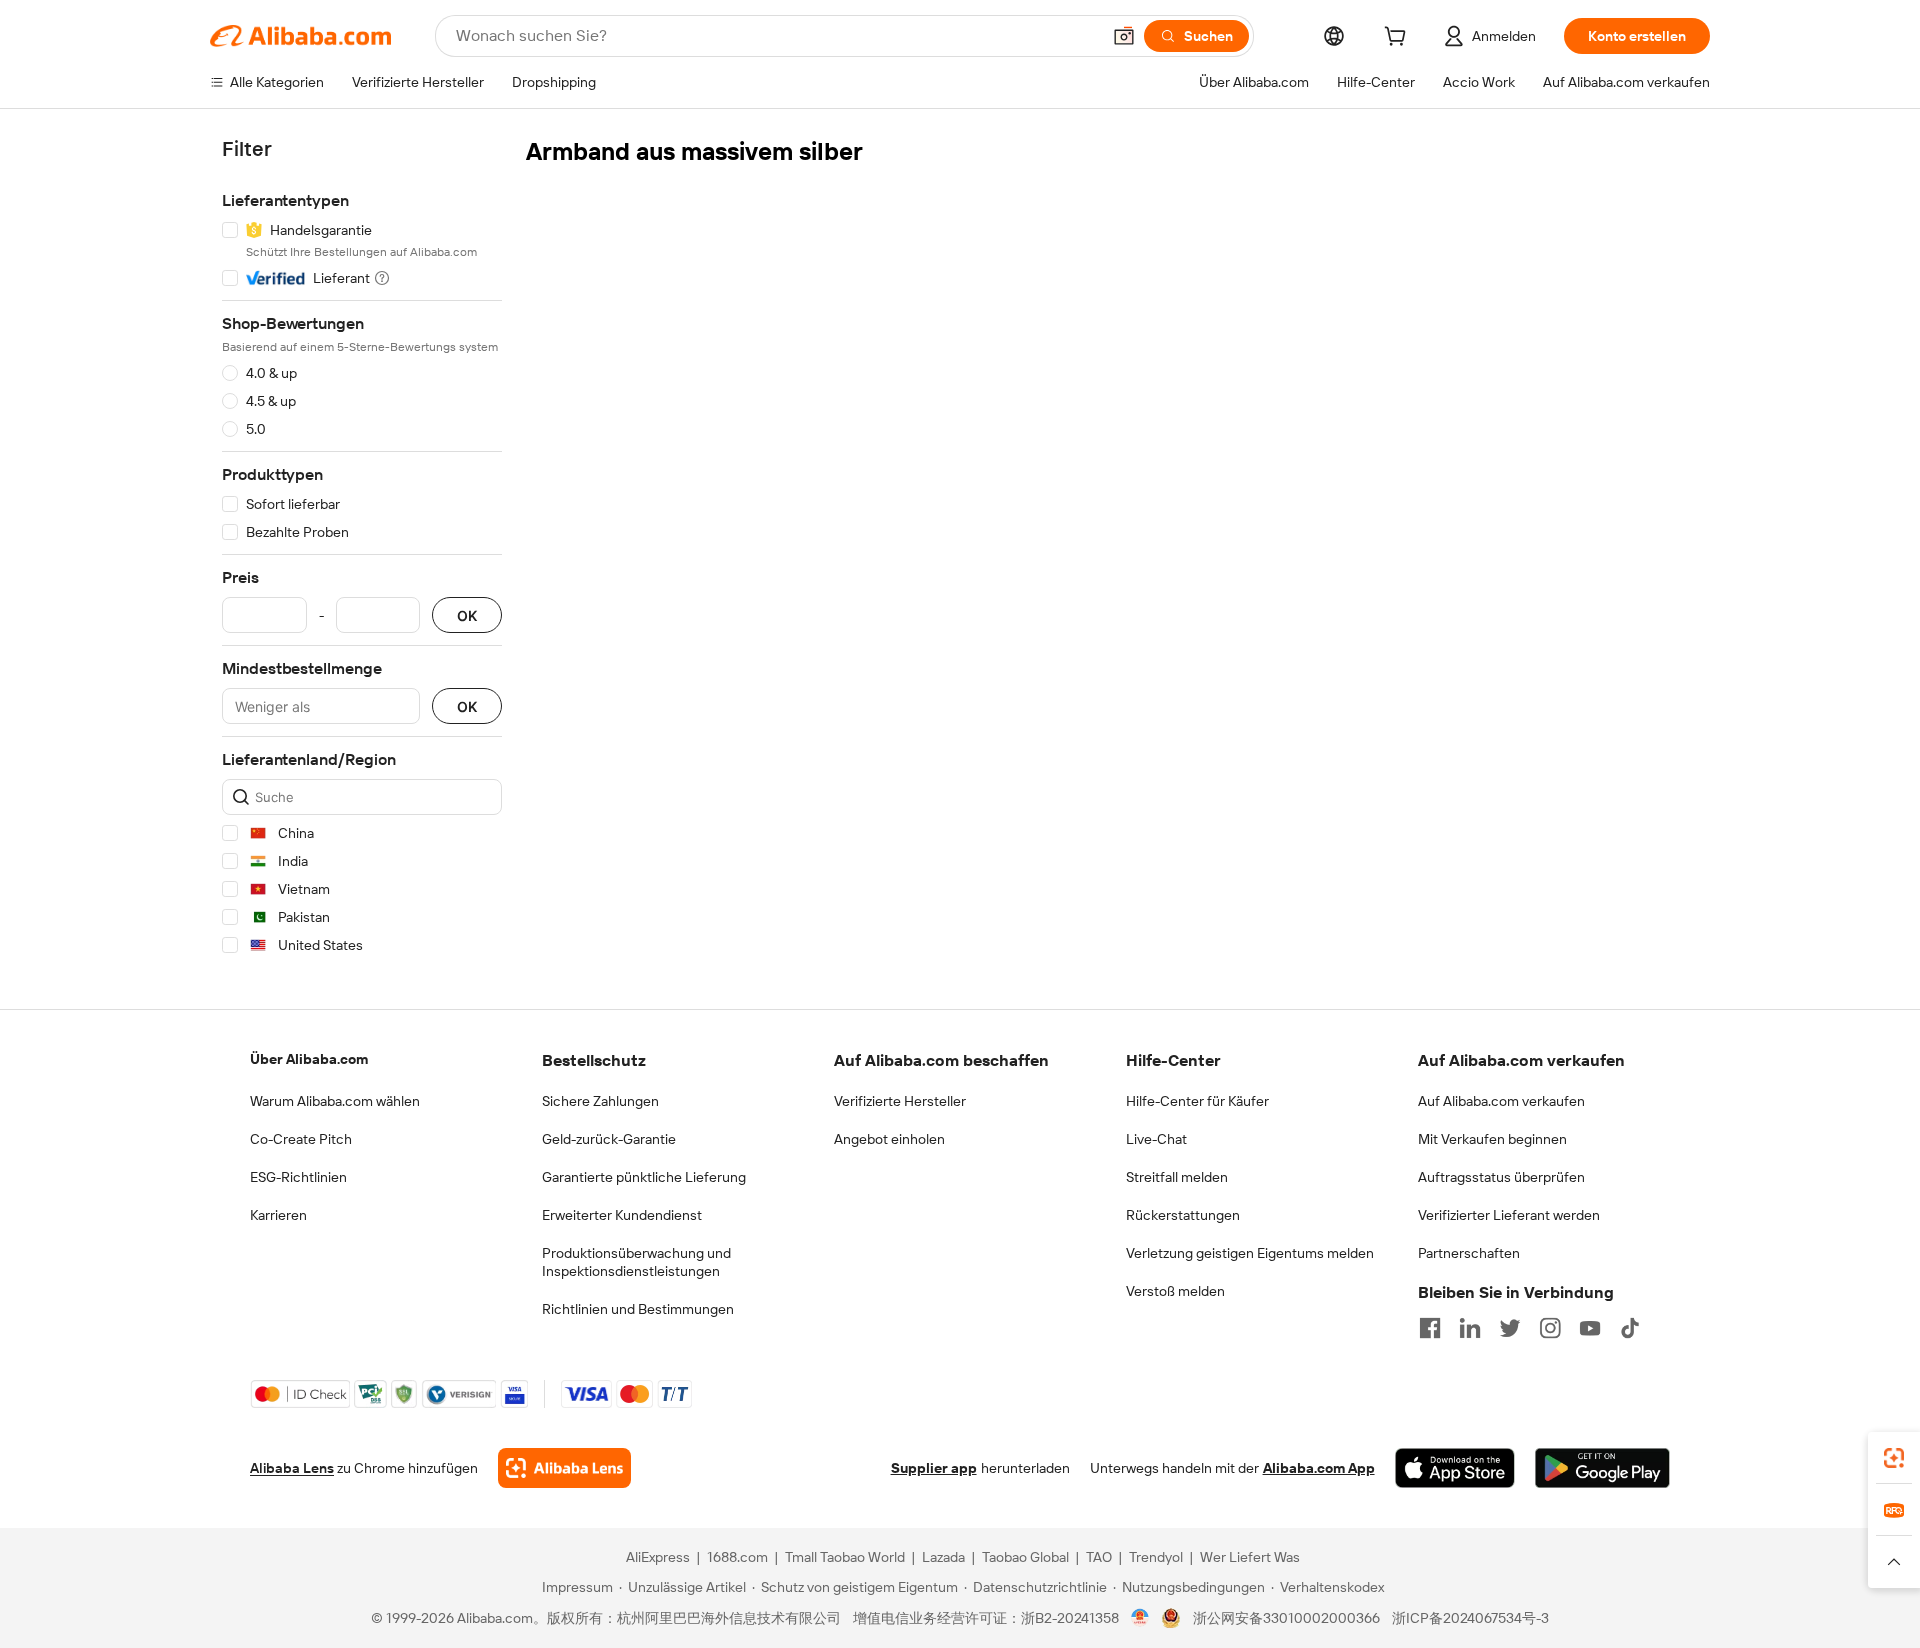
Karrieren (278, 1215)
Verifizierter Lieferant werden (1509, 1215)
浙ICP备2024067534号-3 (1470, 1618)
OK (467, 615)
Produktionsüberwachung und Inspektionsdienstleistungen (636, 1262)
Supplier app (934, 1468)
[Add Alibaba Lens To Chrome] (564, 1468)
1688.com (737, 1557)
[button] (1124, 36)
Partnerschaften (1469, 1253)
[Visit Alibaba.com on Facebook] (1430, 1328)
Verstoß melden (1175, 1291)
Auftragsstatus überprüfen (1501, 1177)
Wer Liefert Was (1250, 1557)
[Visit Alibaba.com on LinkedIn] (1470, 1328)
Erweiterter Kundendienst (622, 1215)
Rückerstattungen (1183, 1215)
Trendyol (1156, 1557)
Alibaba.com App (1319, 1468)
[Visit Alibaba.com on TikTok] (1630, 1328)
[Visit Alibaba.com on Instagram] (1550, 1328)
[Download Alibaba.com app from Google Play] (1602, 1468)
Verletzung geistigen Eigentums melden (1250, 1253)
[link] (1894, 1458)
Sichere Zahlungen (600, 1101)
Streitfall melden (1177, 1177)
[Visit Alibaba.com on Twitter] (1510, 1328)
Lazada (943, 1557)
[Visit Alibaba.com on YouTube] (1590, 1328)
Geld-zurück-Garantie (609, 1139)
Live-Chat (1156, 1139)
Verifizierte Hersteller (900, 1101)
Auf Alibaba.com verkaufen (1501, 1101)
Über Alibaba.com (309, 1059)
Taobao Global (1025, 1557)
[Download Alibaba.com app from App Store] (1455, 1468)
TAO (1099, 1557)
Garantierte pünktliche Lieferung (644, 1177)
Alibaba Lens (292, 1468)
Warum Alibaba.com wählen (335, 1101)
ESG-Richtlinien (298, 1177)
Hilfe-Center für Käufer (1197, 1101)
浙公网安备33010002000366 (1286, 1618)
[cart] (1399, 39)
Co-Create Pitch (301, 1139)
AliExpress (658, 1557)
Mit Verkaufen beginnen (1492, 1139)
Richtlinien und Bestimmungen (638, 1309)
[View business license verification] (1140, 1618)
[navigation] (362, 550)
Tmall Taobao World (845, 1557)
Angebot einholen (889, 1139)
